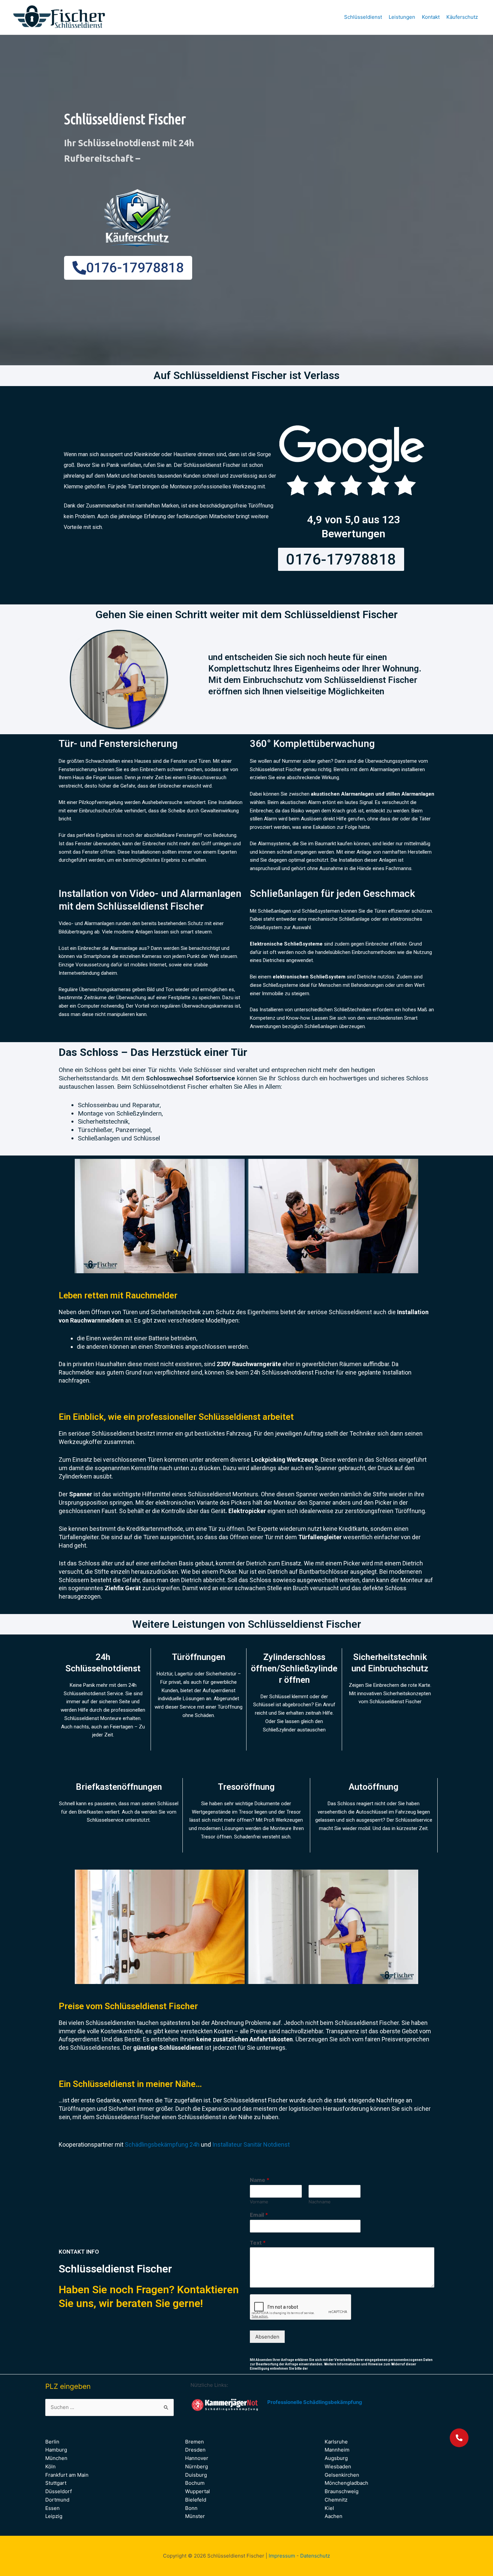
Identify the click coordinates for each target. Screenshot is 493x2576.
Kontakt (431, 17)
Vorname (259, 2202)
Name (260, 2180)
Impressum (282, 2556)
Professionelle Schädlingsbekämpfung (315, 2402)
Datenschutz (315, 2556)
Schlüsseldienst (363, 17)
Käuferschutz (462, 17)
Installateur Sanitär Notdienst (250, 2144)
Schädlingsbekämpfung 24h (162, 2144)
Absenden (267, 2337)
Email (259, 2215)
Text (258, 2243)
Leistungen (402, 17)
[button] (459, 2438)
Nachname (320, 2202)
